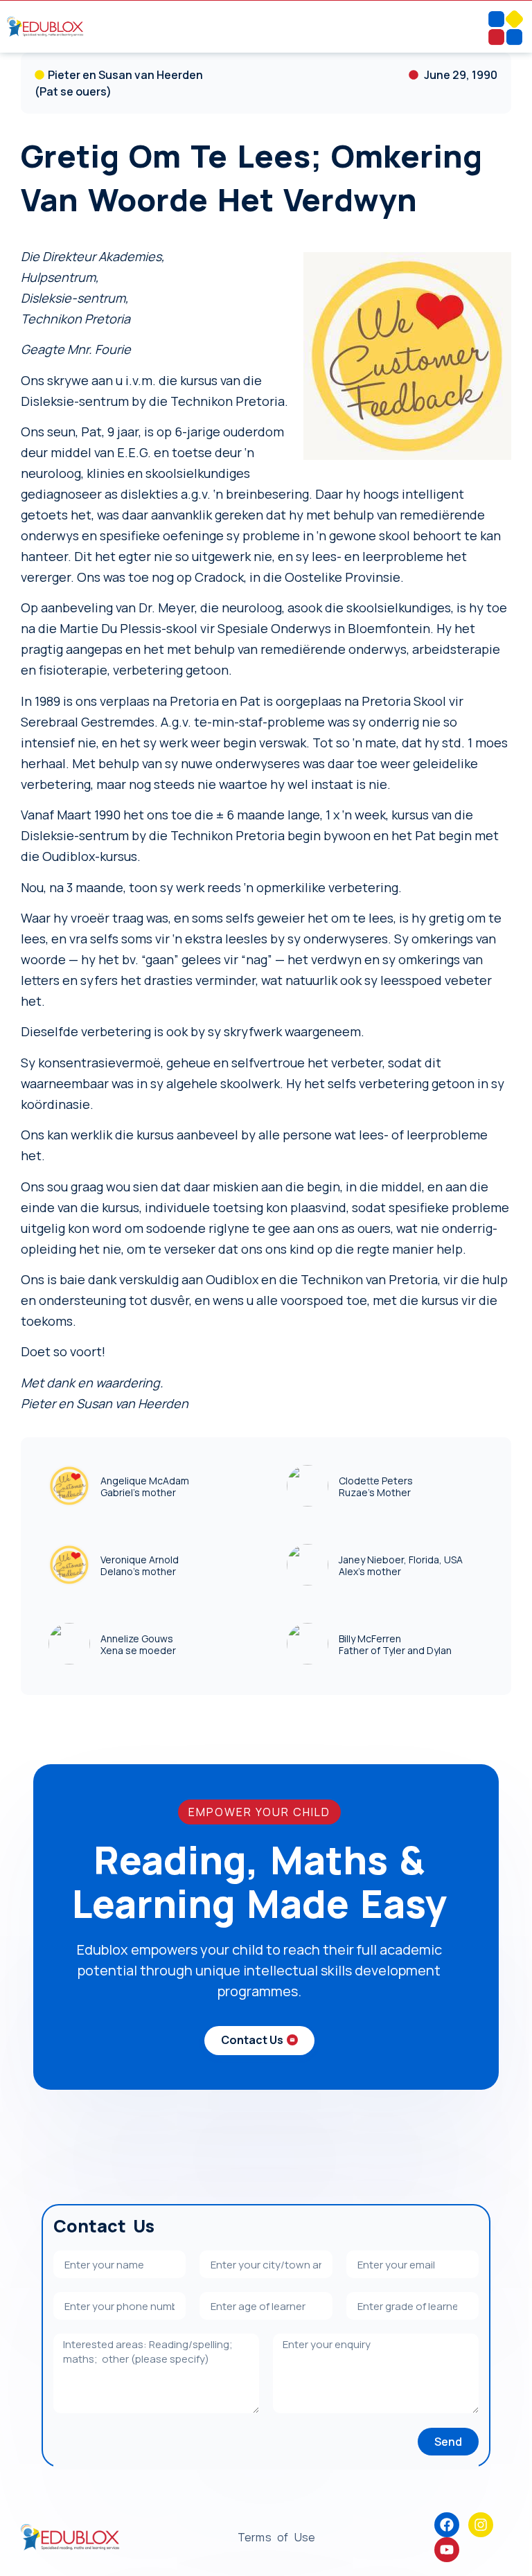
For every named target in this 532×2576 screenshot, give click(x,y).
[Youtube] (447, 2550)
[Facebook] (447, 2525)
